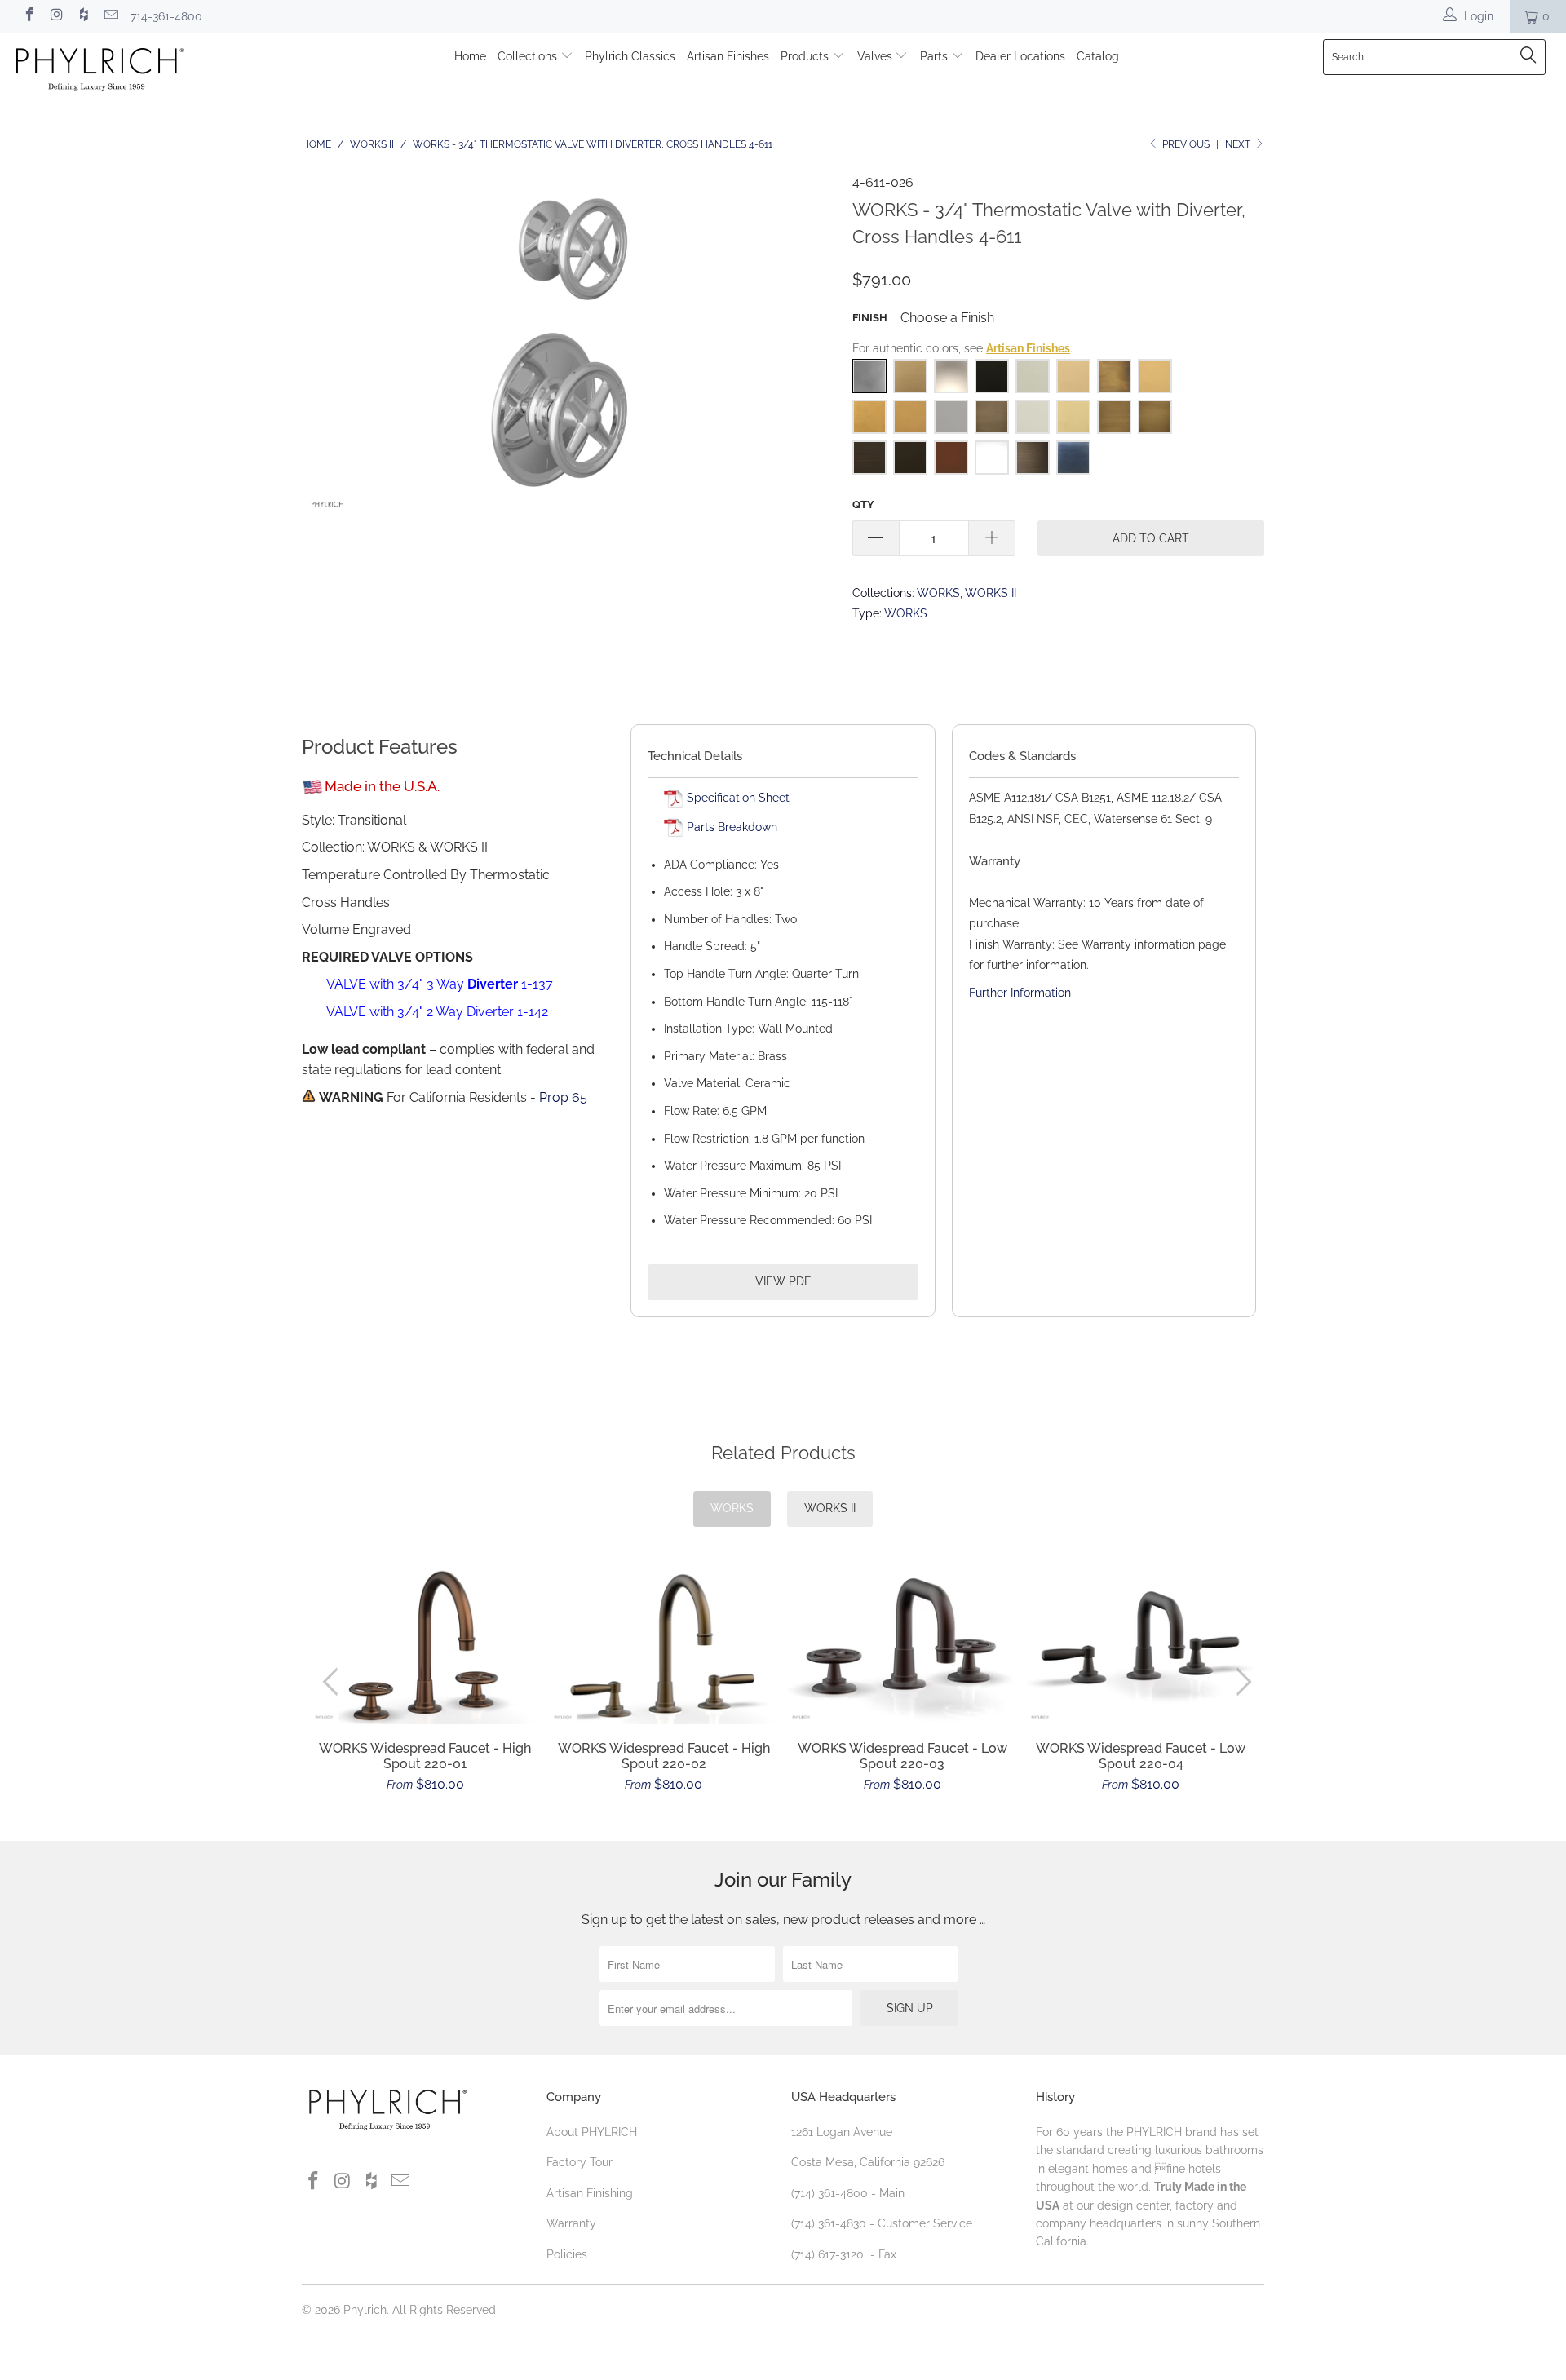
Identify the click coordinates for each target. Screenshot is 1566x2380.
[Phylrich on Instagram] (56, 16)
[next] (1241, 1682)
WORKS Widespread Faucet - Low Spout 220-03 (902, 1646)
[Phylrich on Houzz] (83, 16)
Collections (529, 56)
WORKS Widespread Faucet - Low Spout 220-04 (1141, 1646)
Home (470, 56)
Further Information (1020, 993)
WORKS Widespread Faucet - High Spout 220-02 (664, 1646)
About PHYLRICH (592, 2132)
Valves (876, 56)
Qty (863, 504)
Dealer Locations (1020, 56)
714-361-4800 (166, 16)
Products (806, 56)
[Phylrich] (133, 71)
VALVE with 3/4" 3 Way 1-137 (440, 984)
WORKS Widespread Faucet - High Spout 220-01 (425, 1646)
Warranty (571, 2223)
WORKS (938, 593)
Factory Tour (580, 2162)
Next (1239, 144)
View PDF (783, 1281)
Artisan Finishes (728, 56)
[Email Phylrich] (111, 16)
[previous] (334, 1682)
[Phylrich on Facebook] (29, 16)
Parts (936, 56)
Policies (567, 2254)
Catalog (1098, 56)
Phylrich (365, 2310)
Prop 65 (563, 1097)
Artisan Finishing (590, 2193)
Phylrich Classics (630, 56)
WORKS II (991, 593)
